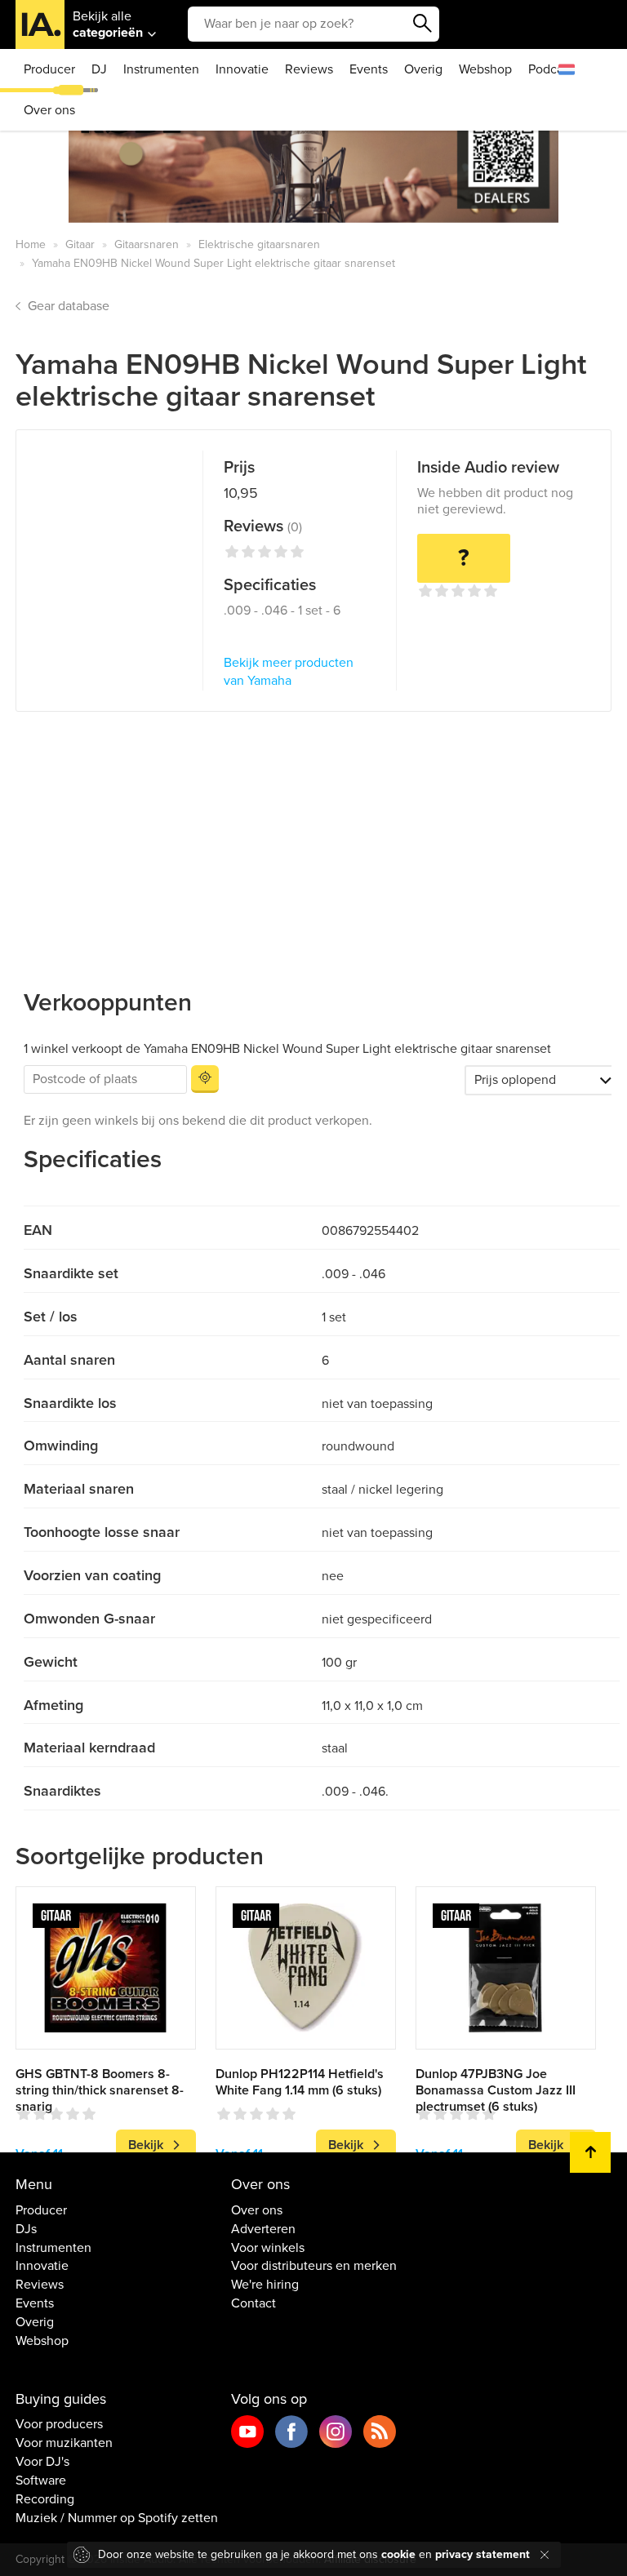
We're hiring (265, 2285)
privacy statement (482, 2554)
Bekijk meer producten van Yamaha (289, 672)
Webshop (485, 69)
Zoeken (423, 24)
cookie (398, 2554)
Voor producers (59, 2424)
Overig (423, 69)
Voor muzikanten (64, 2443)
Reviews (309, 69)
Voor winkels (268, 2248)
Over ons (49, 110)
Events (369, 69)
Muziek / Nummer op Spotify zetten (117, 2518)
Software (41, 2481)
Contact (253, 2303)
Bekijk (146, 2145)
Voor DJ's (42, 2462)
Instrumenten (161, 69)
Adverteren (263, 2229)
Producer (49, 69)
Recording (45, 2499)
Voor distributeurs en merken (314, 2266)
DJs (26, 2229)
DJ (99, 69)
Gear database (69, 306)
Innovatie (242, 69)
